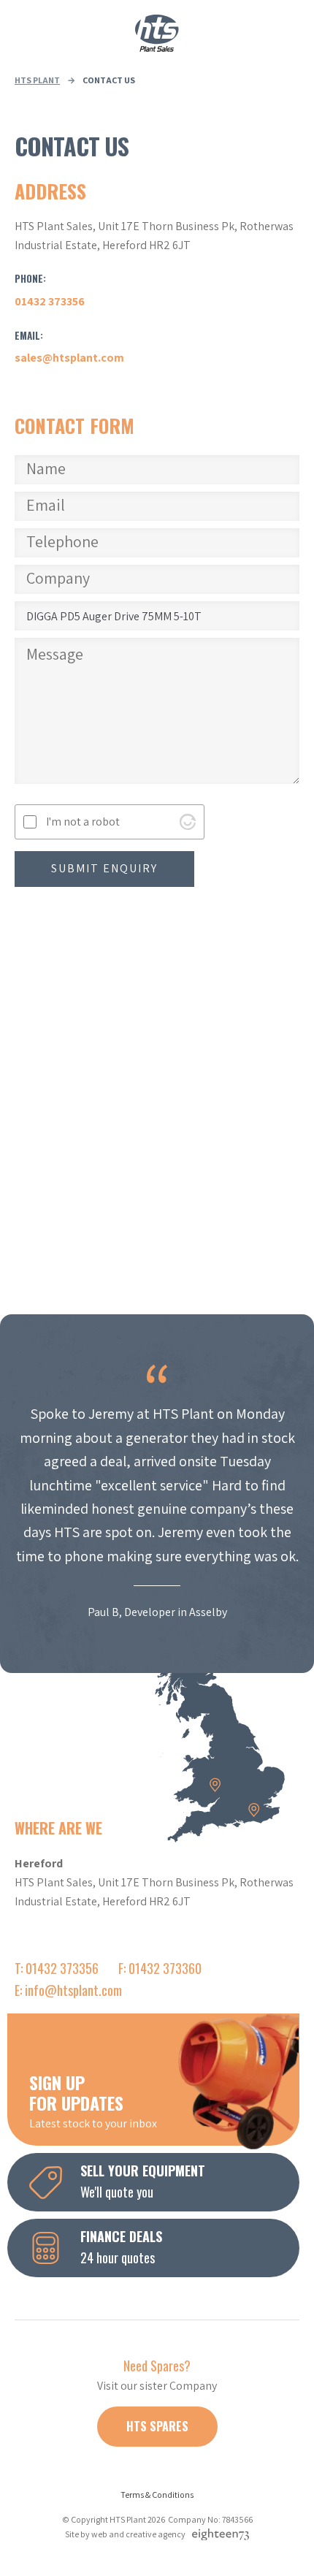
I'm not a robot (83, 822)
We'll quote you (143, 2181)
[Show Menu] (22, 33)
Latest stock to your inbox (93, 2100)
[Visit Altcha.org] (188, 822)
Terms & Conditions (157, 2495)
